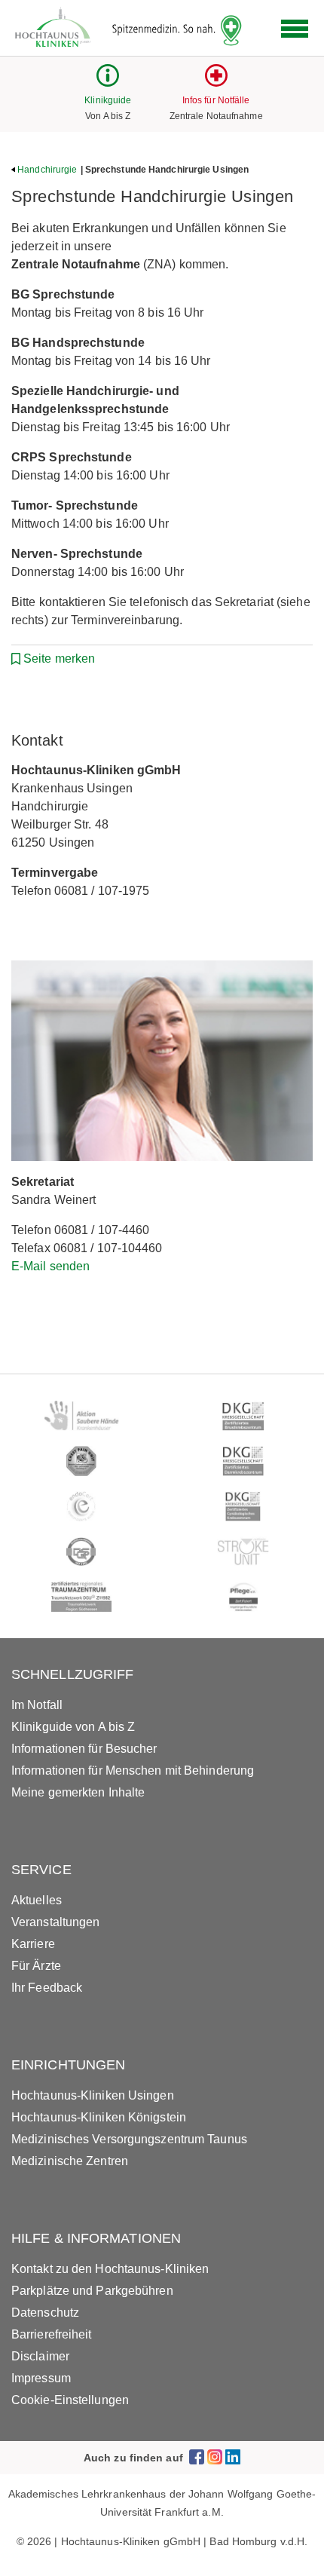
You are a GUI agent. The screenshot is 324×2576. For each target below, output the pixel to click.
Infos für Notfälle (216, 100)
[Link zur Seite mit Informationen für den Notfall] (216, 83)
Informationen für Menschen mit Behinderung (133, 1770)
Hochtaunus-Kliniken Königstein (99, 2117)
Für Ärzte (36, 1966)
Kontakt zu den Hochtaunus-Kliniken (110, 2269)
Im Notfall (37, 1705)
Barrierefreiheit (52, 2334)
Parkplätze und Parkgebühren (92, 2291)
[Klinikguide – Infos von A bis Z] (108, 83)
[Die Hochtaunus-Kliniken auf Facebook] (197, 2457)
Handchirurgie (47, 170)
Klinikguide (108, 100)
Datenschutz (45, 2313)
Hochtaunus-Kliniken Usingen (93, 2095)
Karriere (33, 1944)
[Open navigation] (295, 29)
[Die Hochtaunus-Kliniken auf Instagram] (215, 2457)
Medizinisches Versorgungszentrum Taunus (129, 2139)
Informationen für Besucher (84, 1749)
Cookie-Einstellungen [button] (70, 2400)
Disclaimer (40, 2356)
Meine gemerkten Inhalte (78, 1792)
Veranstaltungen (56, 1922)
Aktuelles (37, 1900)
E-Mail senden (50, 1266)
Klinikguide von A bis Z (73, 1727)
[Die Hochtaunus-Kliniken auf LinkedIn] (233, 2457)
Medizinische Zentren (70, 2161)
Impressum (41, 2378)
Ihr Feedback (47, 1988)
